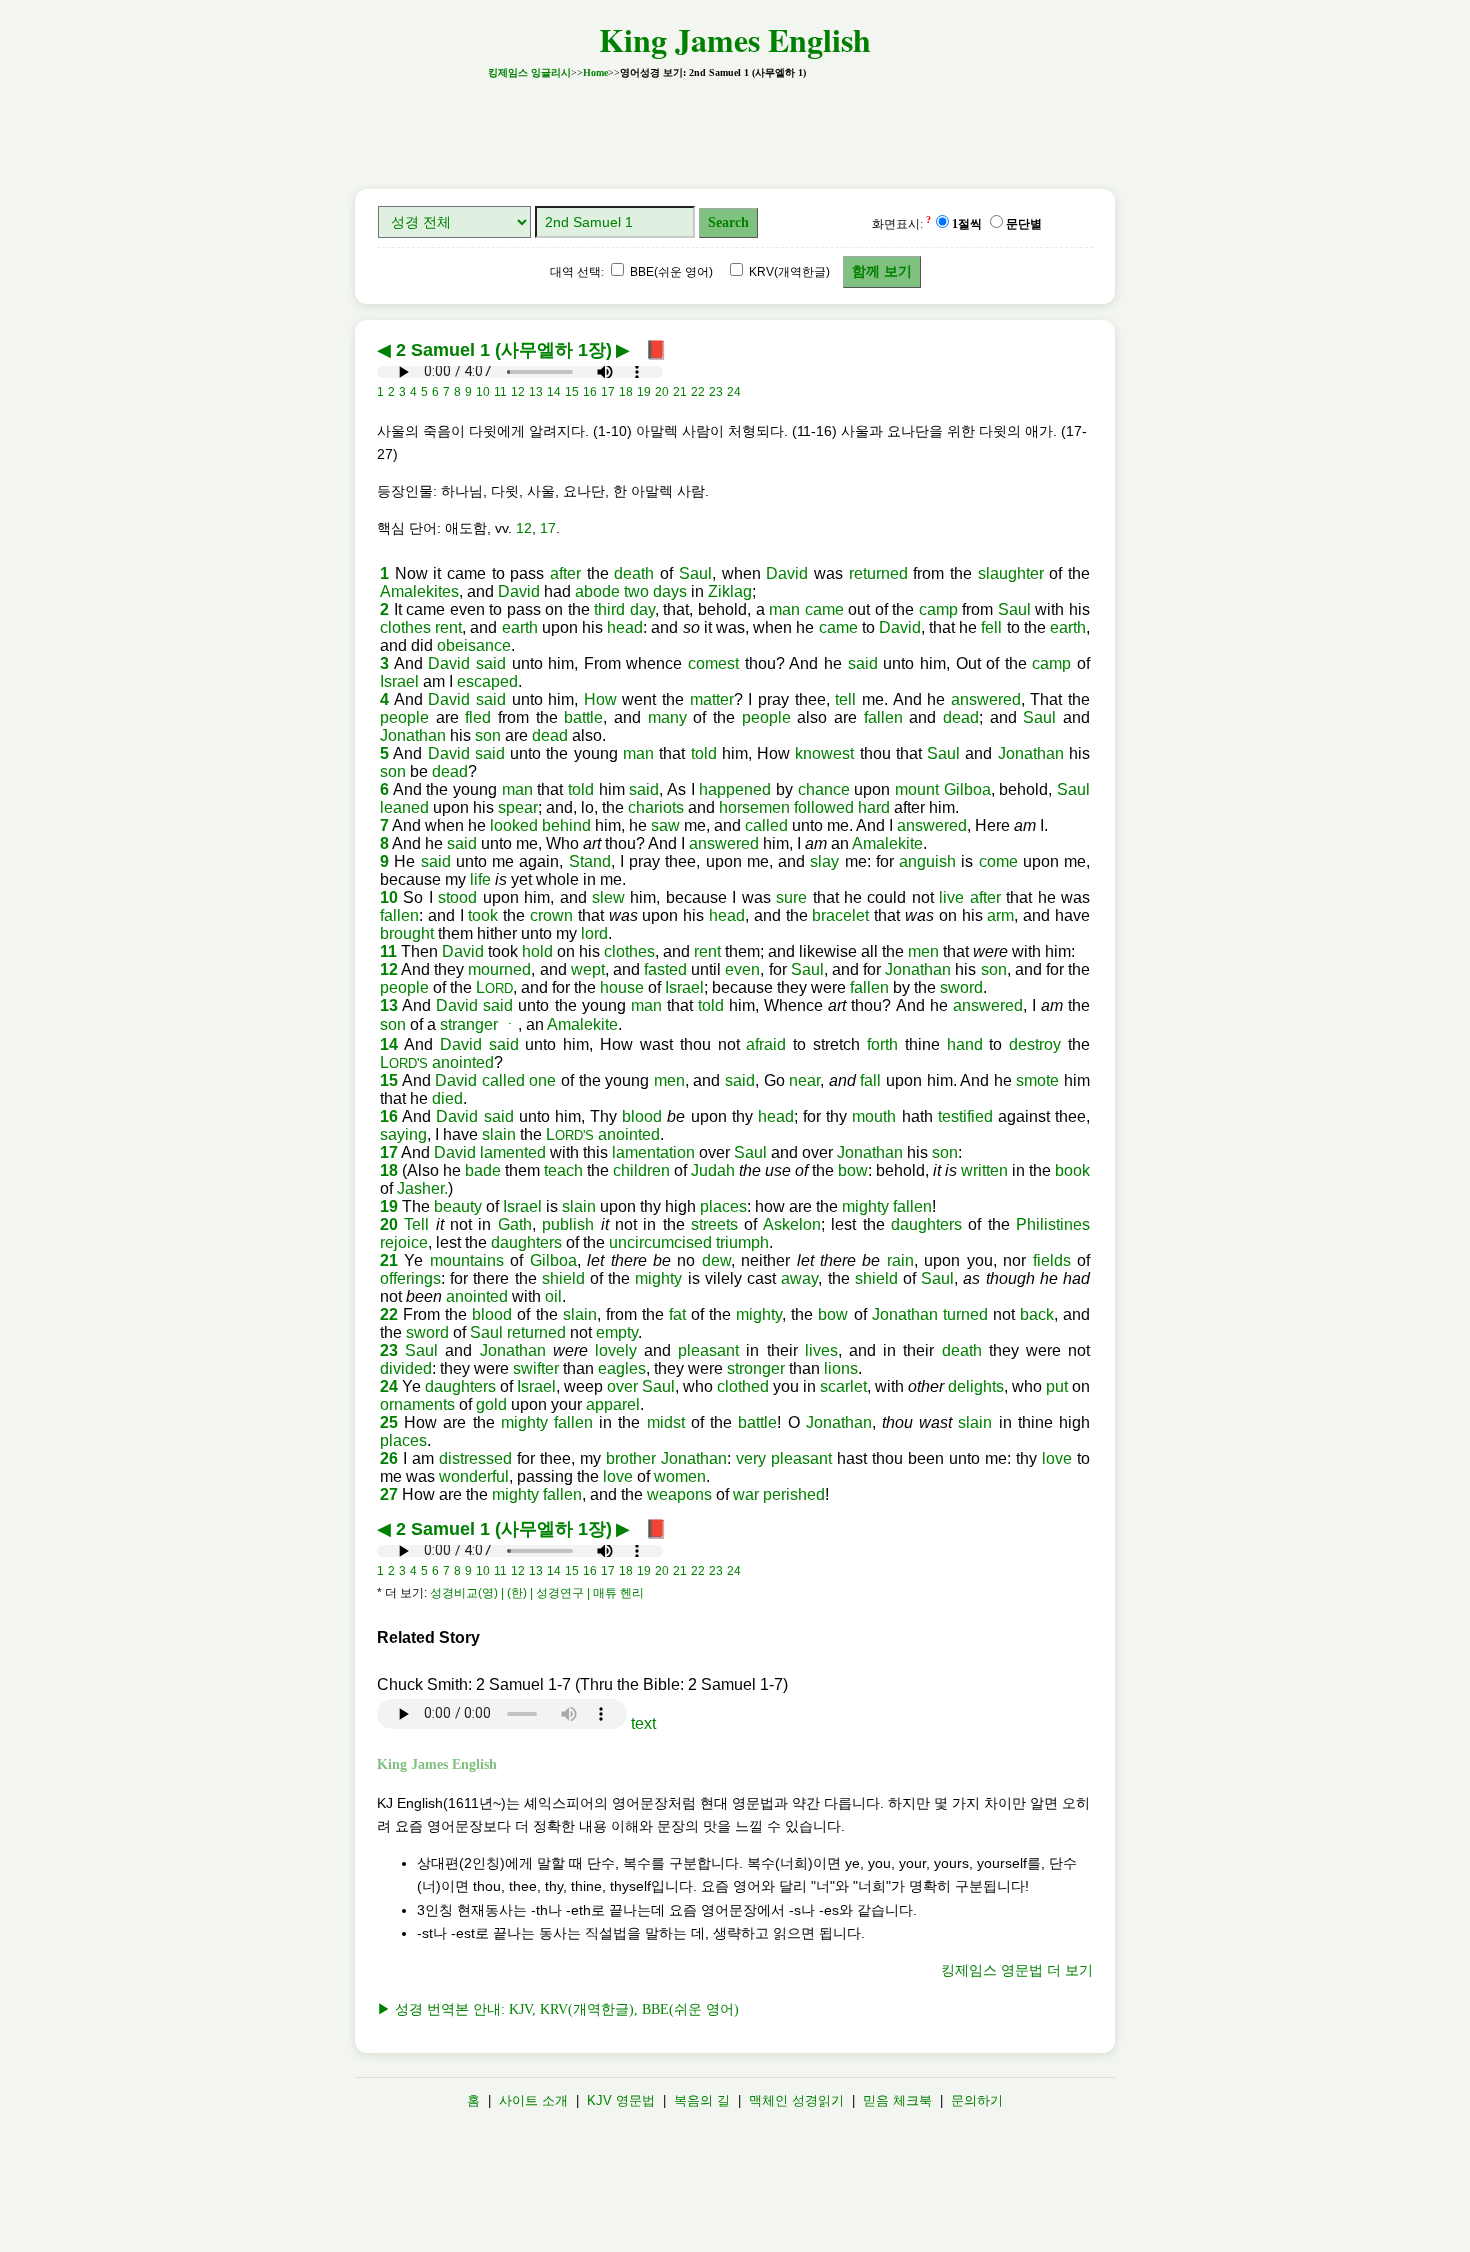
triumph (742, 1242)
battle (583, 717)
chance (824, 789)
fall (870, 1080)
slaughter (1011, 573)
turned (965, 1314)
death (634, 573)
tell (845, 699)
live (951, 897)
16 (389, 1116)
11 (388, 951)
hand (965, 1044)
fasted (665, 969)
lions (841, 1368)
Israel (399, 681)
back (1037, 1314)
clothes (405, 627)
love (1057, 1458)
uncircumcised (660, 1242)
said (491, 663)
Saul (695, 573)
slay (824, 861)
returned (878, 573)
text (643, 1723)
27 (389, 1494)
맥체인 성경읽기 (796, 2100)
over (622, 1386)
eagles (622, 1368)
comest (713, 663)
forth (882, 1044)
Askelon (792, 1224)
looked (514, 825)
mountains (467, 1260)
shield (563, 1278)
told (704, 753)
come (998, 861)
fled (478, 717)
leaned (404, 807)
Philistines (1053, 1224)
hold (537, 951)
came (824, 609)
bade (483, 1170)
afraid (766, 1044)
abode (597, 591)
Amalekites (419, 591)
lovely (616, 1350)
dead (961, 717)
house (622, 987)
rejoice (404, 1242)
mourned (499, 969)
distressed (475, 1458)
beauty (458, 1206)
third (609, 609)
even (742, 969)
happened (735, 789)
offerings (410, 1278)
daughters (926, 1224)
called (766, 825)
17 (548, 528)
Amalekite (887, 843)
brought (407, 933)
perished (794, 1494)
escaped (487, 681)
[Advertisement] (735, 128)
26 (389, 1458)
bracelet (840, 915)
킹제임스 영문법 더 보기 (1017, 1970)
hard (874, 807)
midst (666, 1422)
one (542, 1080)
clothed (743, 1386)
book (1072, 1170)
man (784, 609)
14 (389, 1044)
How (600, 699)
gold (491, 1404)
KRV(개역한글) (788, 272)
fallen (883, 717)
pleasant (708, 1350)
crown (551, 915)
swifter (536, 1368)
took (483, 915)
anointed (463, 1062)
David (787, 573)
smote (1037, 1080)
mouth (874, 1116)
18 (389, 1170)
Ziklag (730, 591)
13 (389, 1005)
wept (588, 969)
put (1057, 1386)
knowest (824, 753)
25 (389, 1422)
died (447, 1098)
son (488, 735)
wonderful (474, 1476)
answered (986, 699)
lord (594, 933)
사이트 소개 (533, 2100)
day (642, 609)
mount (917, 789)
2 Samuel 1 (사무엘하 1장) (504, 350)
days (670, 591)
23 (389, 1350)
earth (520, 627)
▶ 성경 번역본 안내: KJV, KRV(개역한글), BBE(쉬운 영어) (558, 2009)
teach (563, 1170)
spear (518, 807)
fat (677, 1314)
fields (1052, 1260)
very (751, 1458)
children (641, 1170)
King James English (735, 39)
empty (617, 1332)
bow (853, 1170)
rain (900, 1260)
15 (389, 1080)
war (746, 1494)
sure (791, 897)
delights (976, 1386)
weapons (679, 1494)
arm (1000, 915)
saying (403, 1134)
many (667, 717)
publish (568, 1224)
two (636, 591)
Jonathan (413, 735)
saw (665, 825)
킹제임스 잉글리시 (529, 72)
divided (406, 1368)
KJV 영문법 (621, 2100)
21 (389, 1260)
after (565, 573)
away (799, 1278)
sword (961, 987)
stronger (756, 1368)
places (723, 1206)
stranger (469, 1024)
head (625, 627)
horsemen (754, 807)
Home (595, 72)
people (404, 717)
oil (553, 1296)
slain (499, 1134)
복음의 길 (702, 2100)
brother (631, 1458)
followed (824, 807)
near (804, 1080)
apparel (613, 1404)
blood (642, 1116)
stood (457, 897)
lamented (513, 1152)
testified (965, 1116)
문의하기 (977, 2100)
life (480, 879)
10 (389, 897)
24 (389, 1386)
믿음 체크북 (897, 2100)
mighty (865, 1206)
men (923, 951)
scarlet (843, 1386)
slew (608, 897)
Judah (713, 1170)
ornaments (417, 1404)
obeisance (474, 645)
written (984, 1170)
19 (389, 1206)
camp (938, 609)
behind (566, 825)
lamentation (653, 1152)
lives (821, 1350)
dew (716, 1260)
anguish (927, 861)
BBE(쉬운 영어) (670, 272)
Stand (590, 861)
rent (448, 627)
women (680, 1476)
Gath (515, 1224)
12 (524, 528)
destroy (1035, 1044)
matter (712, 699)
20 (389, 1224)
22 (389, 1314)
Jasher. (422, 1188)
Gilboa (967, 789)
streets (714, 1224)
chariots (656, 807)
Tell (416, 1224)
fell (991, 627)
